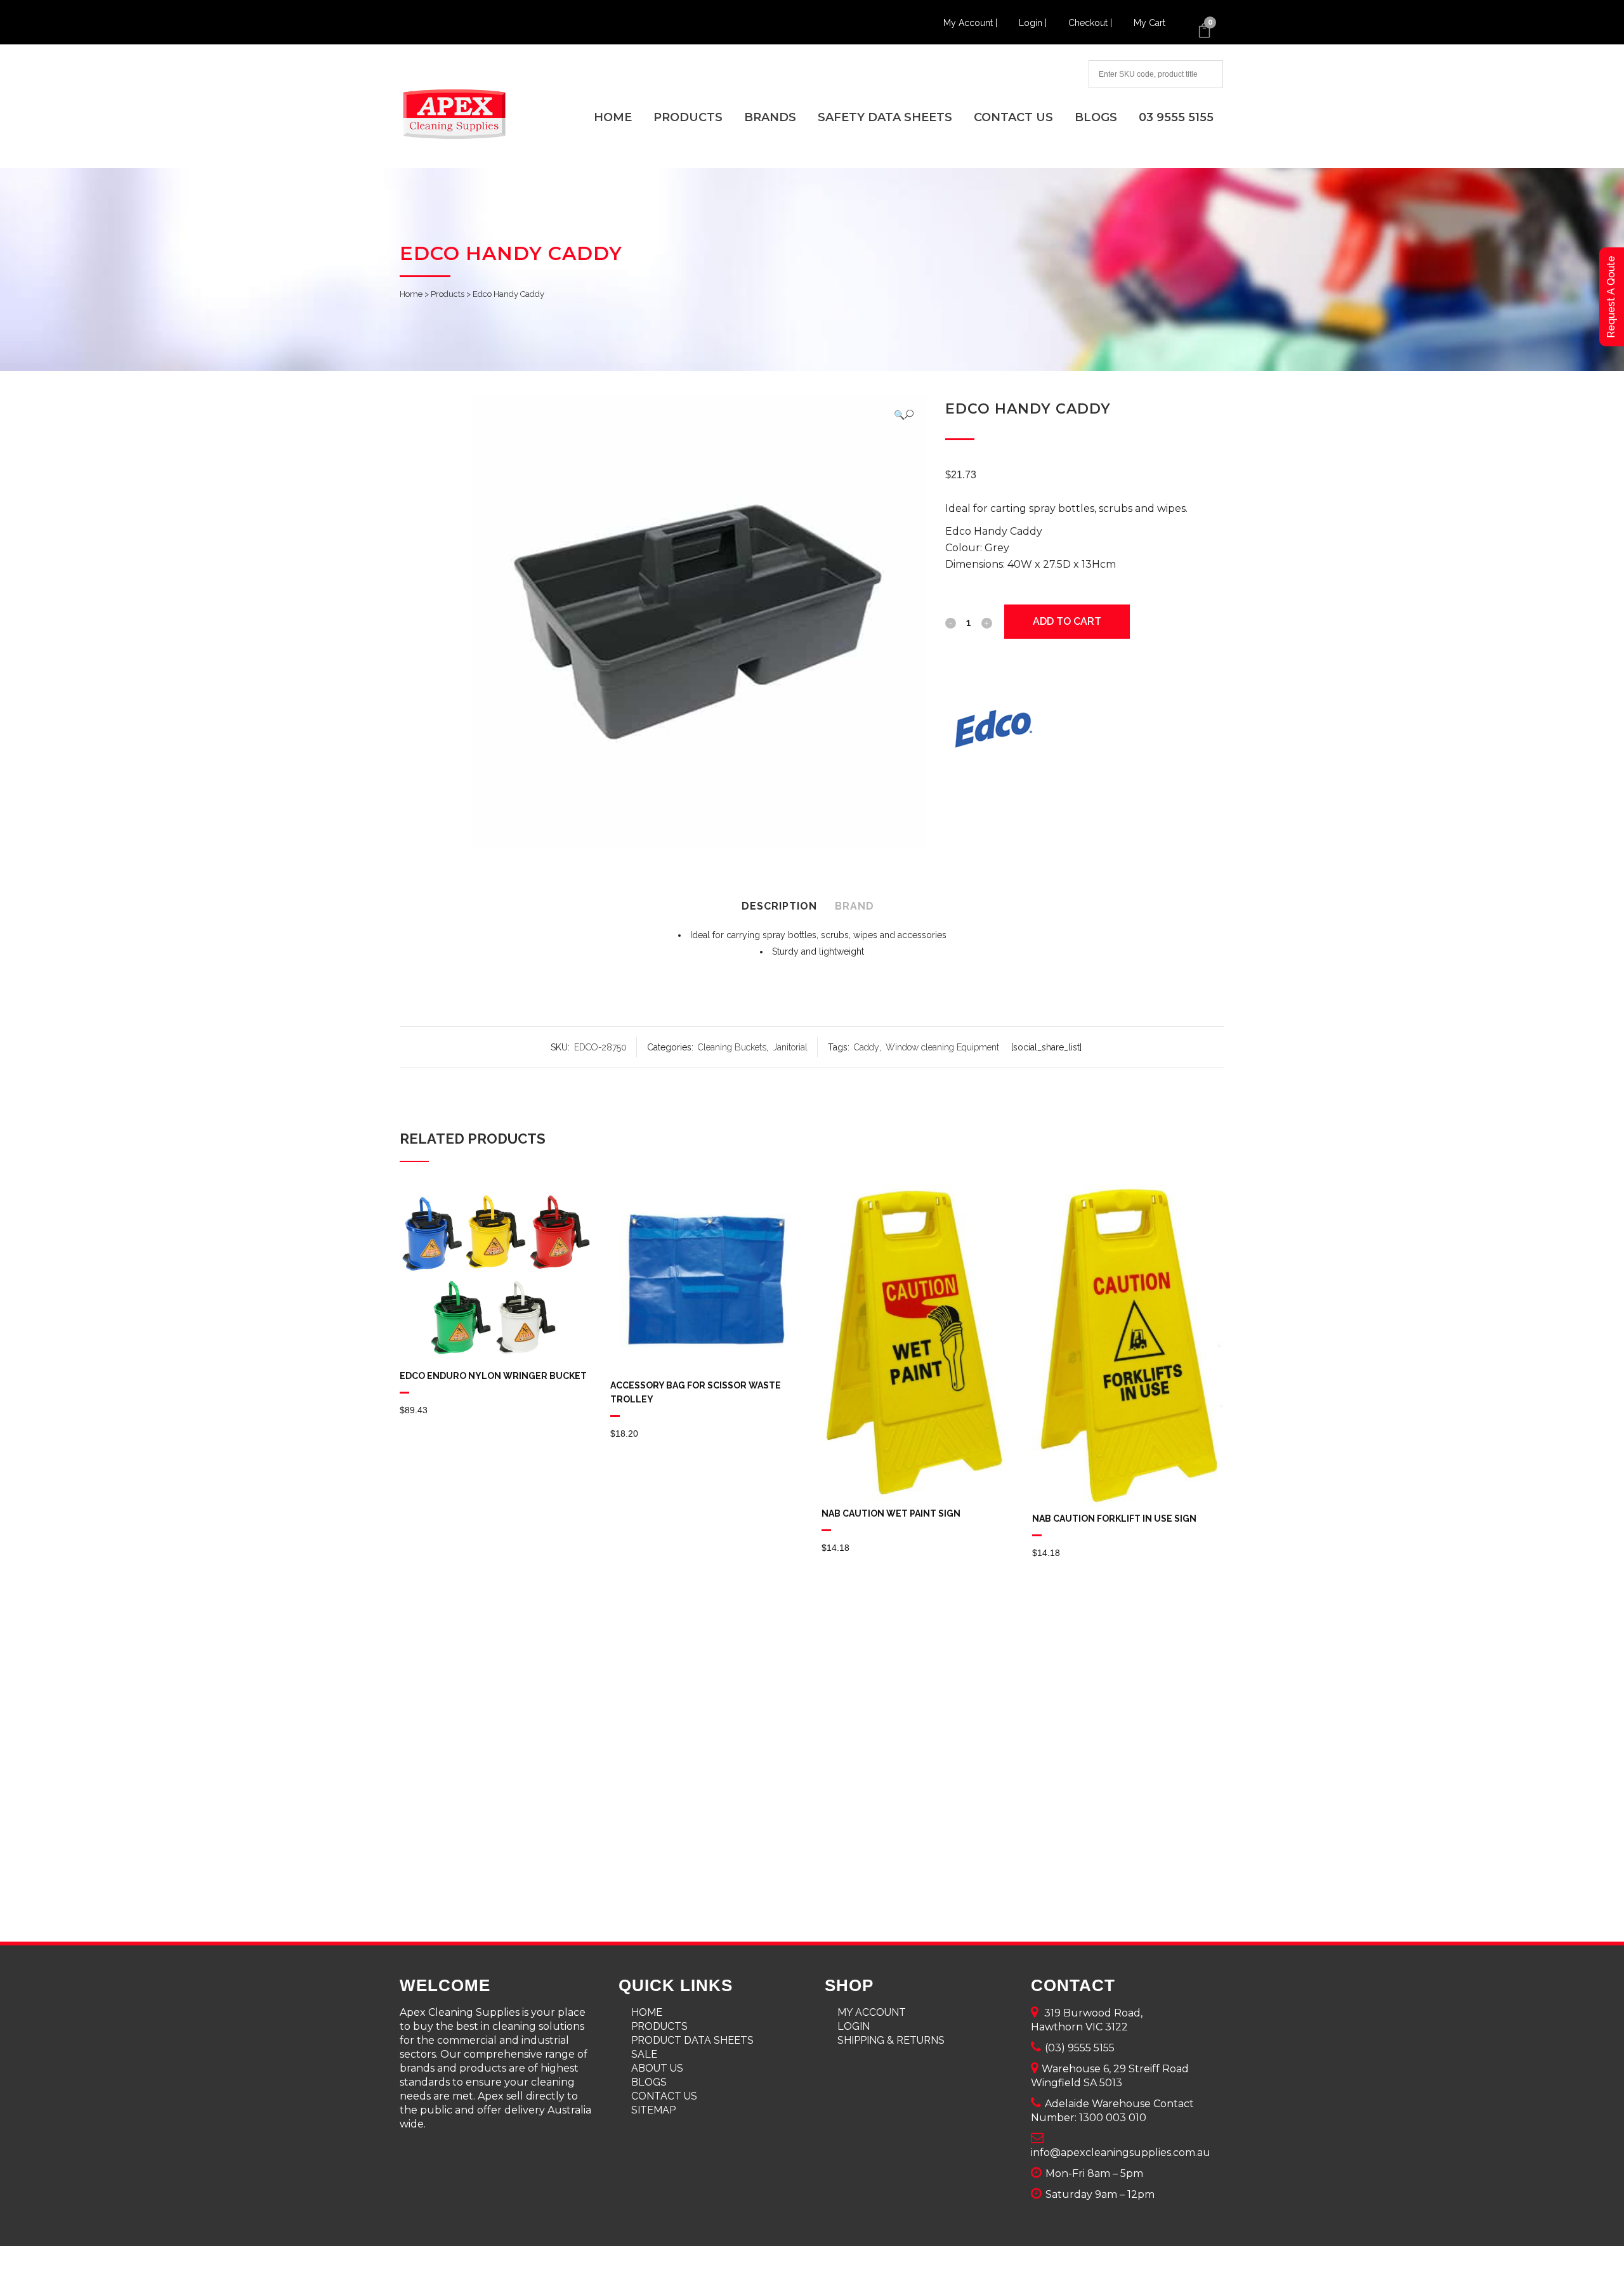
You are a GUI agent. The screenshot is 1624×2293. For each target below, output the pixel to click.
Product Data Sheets (692, 2040)
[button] (904, 415)
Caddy (867, 1047)
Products (448, 294)
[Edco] (993, 729)
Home (411, 294)
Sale (644, 2054)
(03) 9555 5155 (1080, 2048)
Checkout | (1091, 23)
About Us (657, 2068)
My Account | (972, 23)
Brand (855, 906)
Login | (1034, 23)
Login (854, 2026)
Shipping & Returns (891, 2040)
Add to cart (1067, 621)
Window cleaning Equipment (942, 1047)
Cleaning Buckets (732, 1047)
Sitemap (653, 2110)
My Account (872, 2012)
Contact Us (664, 2096)
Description (779, 906)
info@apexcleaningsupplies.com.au (1121, 2153)
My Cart (1149, 23)
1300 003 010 (1113, 2118)
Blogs (649, 2082)
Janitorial (790, 1047)
